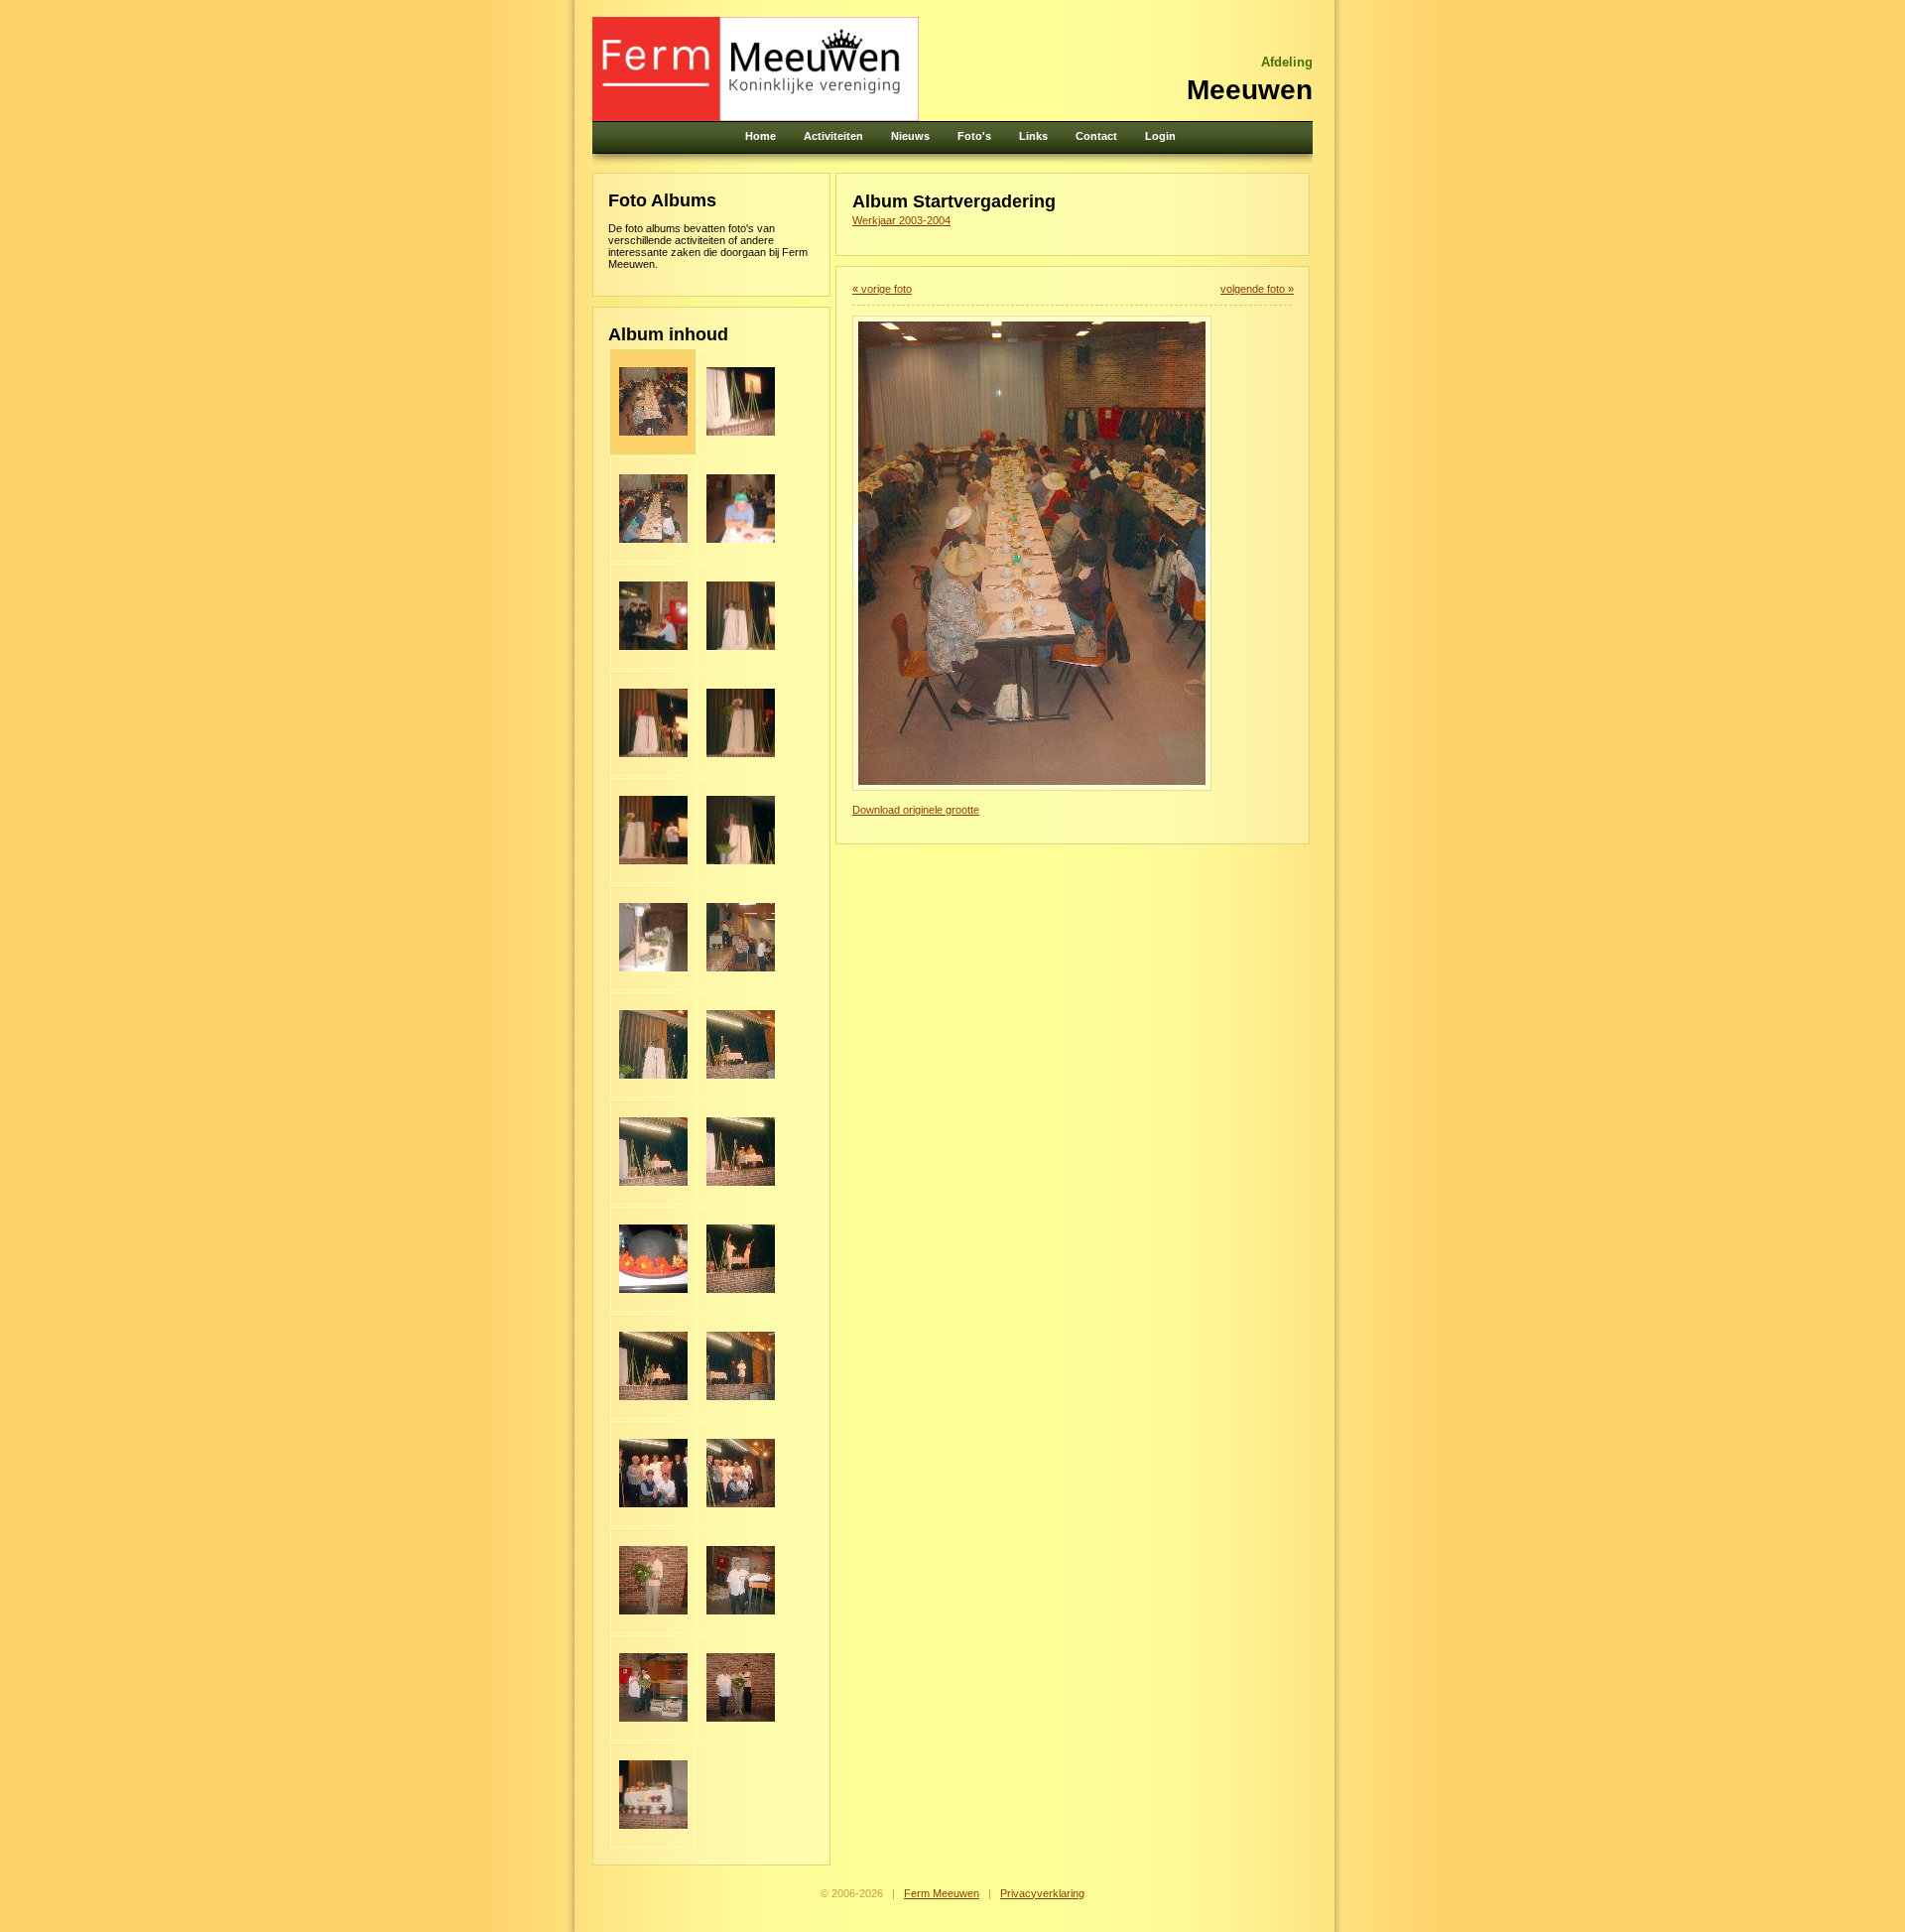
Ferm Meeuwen (942, 1893)
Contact (1096, 136)
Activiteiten (833, 136)
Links (1033, 136)
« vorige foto (882, 289)
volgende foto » (1257, 289)
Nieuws (910, 136)
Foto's (974, 136)
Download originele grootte (916, 810)
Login (1160, 136)
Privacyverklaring (1042, 1893)
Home (761, 136)
